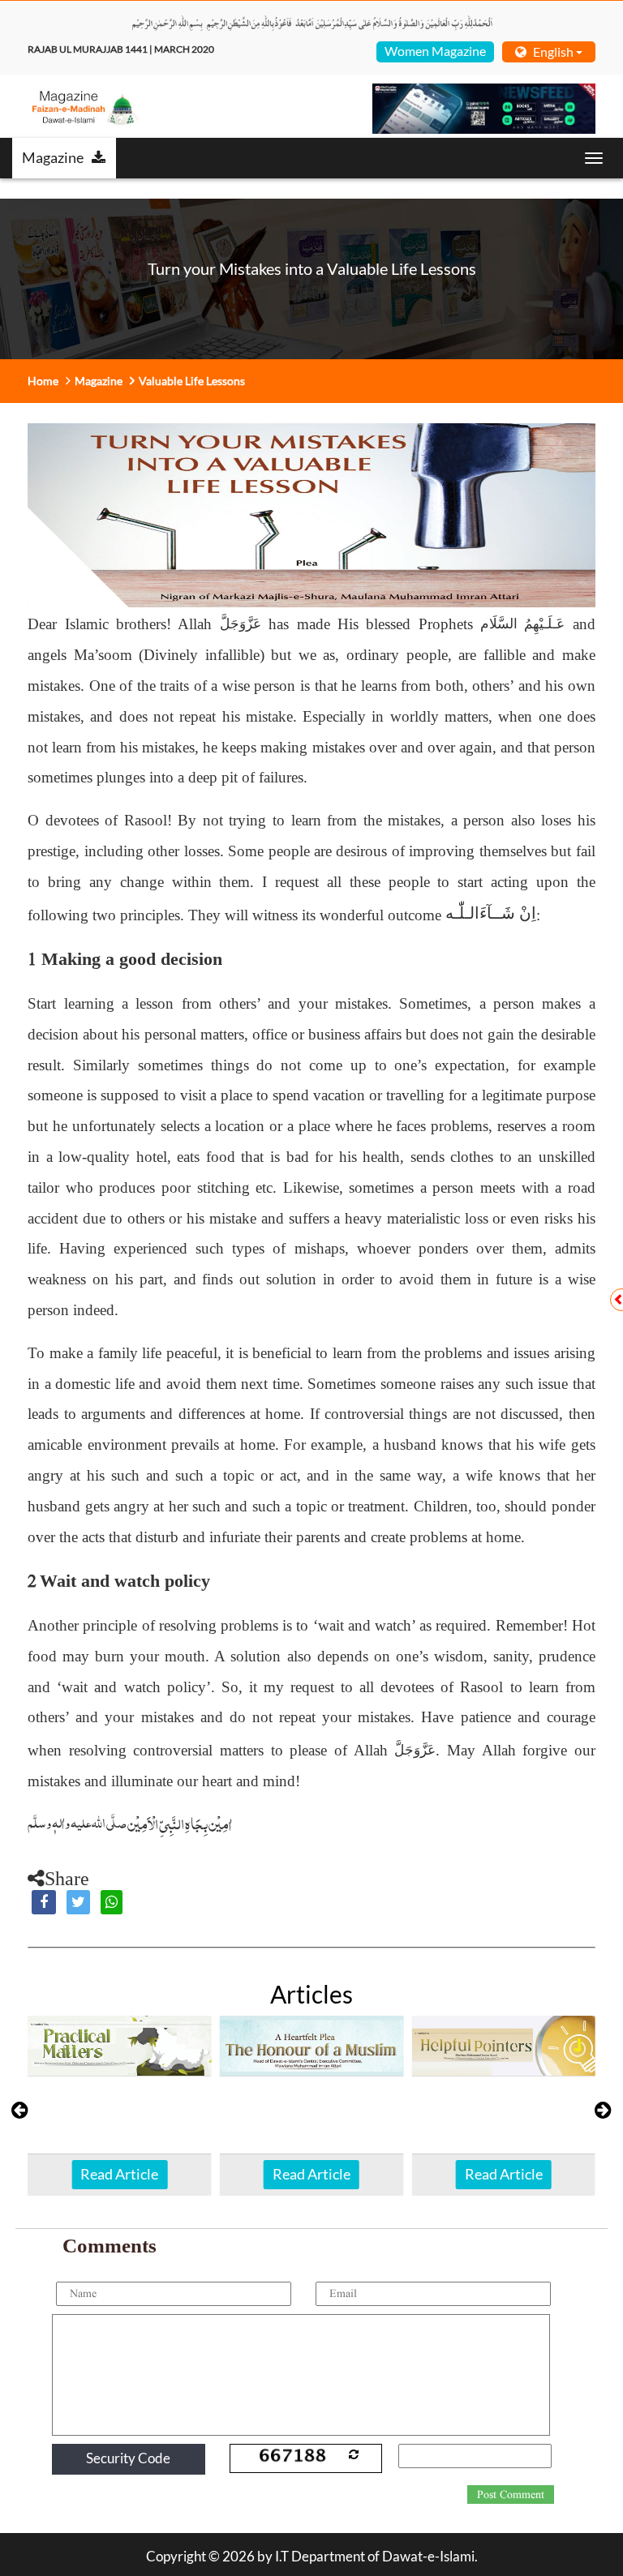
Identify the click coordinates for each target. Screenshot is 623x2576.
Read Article (119, 2174)
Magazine (53, 157)
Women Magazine (435, 51)
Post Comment (511, 2495)
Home (43, 381)
